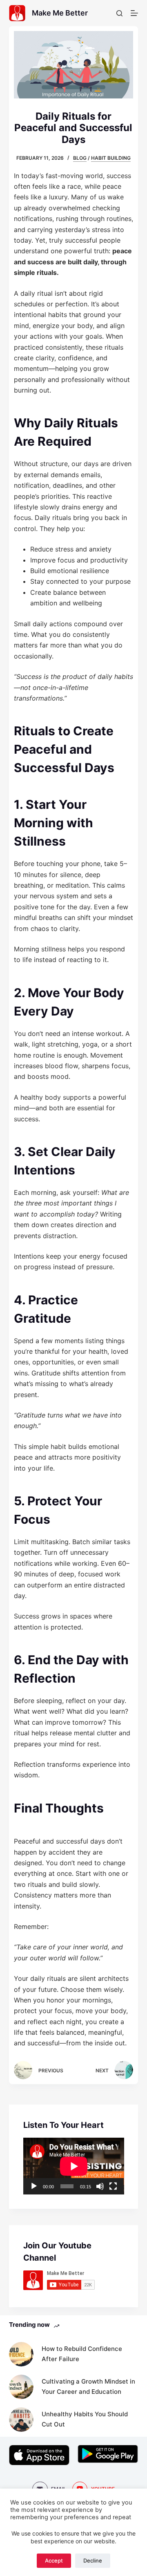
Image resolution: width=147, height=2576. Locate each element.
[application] (74, 2166)
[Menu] (134, 13)
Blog (80, 158)
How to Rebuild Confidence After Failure (82, 2354)
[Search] (119, 13)
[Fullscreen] (113, 2186)
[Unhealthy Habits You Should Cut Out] (21, 2420)
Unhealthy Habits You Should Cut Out (85, 2419)
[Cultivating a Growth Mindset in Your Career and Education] (21, 2387)
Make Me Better (60, 13)
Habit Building (111, 158)
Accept (54, 2560)
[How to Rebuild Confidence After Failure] (21, 2354)
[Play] (34, 2186)
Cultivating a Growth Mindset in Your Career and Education (88, 2386)
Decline (93, 2560)
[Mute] (100, 2186)
